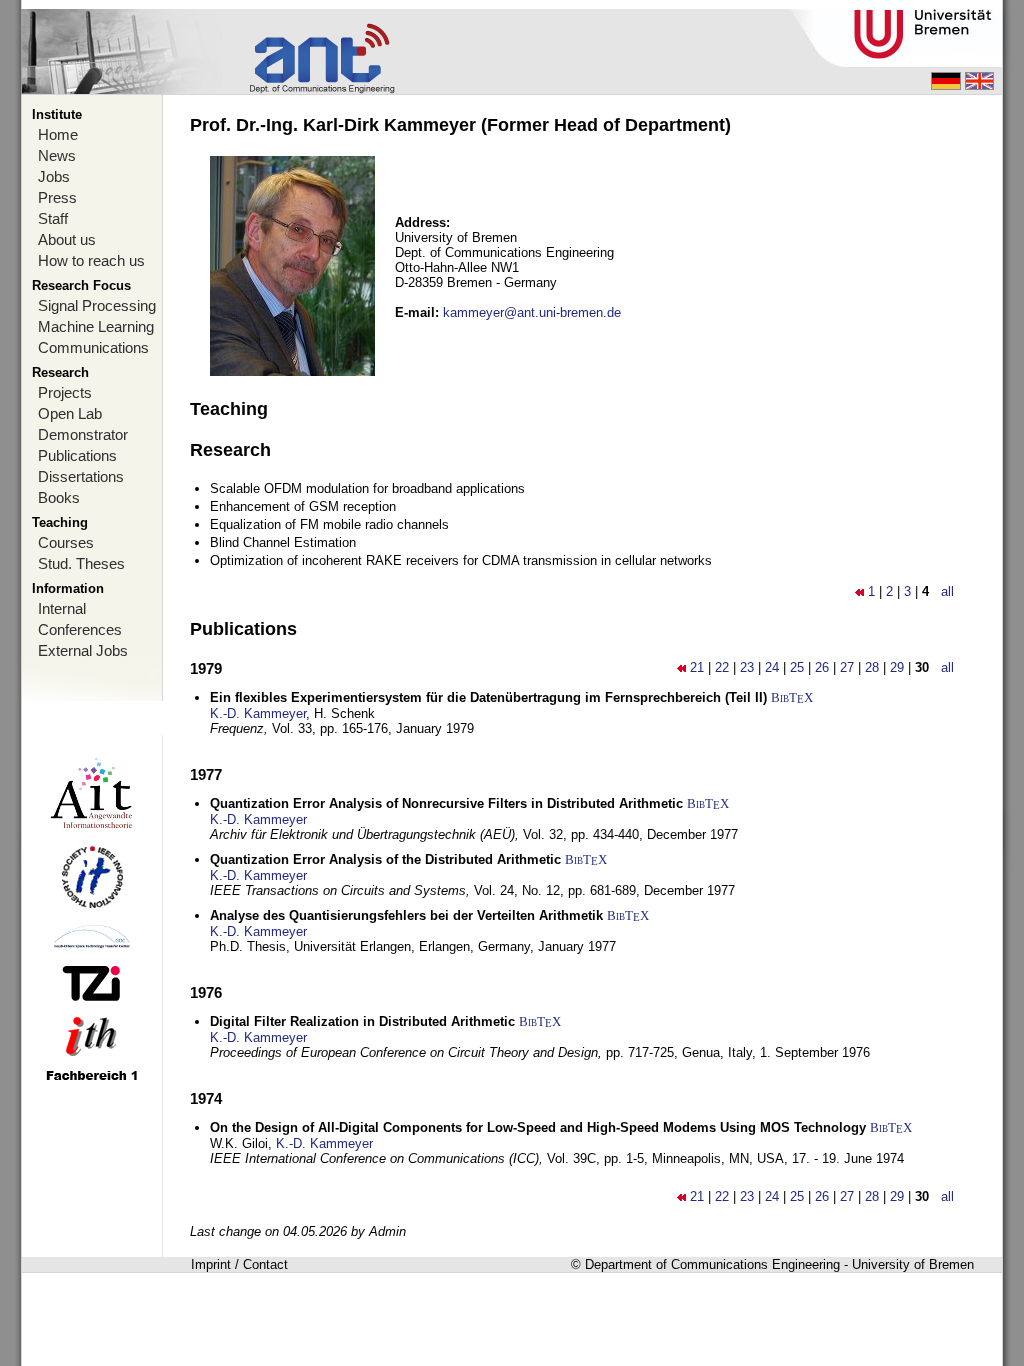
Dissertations (81, 476)
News (57, 155)
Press (57, 197)
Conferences (80, 629)
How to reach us (91, 260)
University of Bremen (913, 1264)
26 (822, 667)
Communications (93, 347)
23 (747, 667)
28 (872, 667)
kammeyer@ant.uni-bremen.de (532, 312)
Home (58, 134)
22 (722, 667)
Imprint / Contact (239, 1264)
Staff (53, 218)
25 (797, 667)
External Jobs (83, 650)
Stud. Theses (81, 563)
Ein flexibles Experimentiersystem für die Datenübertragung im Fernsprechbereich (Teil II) (488, 697)
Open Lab (70, 413)
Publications (77, 455)
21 (697, 667)
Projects (65, 392)
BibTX (792, 697)
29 (897, 667)
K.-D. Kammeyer (258, 713)
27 (847, 667)
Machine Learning (96, 326)
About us (67, 239)
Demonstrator (83, 434)
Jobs (54, 176)
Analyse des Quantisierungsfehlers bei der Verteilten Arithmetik (406, 915)
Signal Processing (97, 305)
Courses (66, 542)
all (947, 591)
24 (772, 667)
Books (59, 497)
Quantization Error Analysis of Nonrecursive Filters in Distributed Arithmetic (446, 803)
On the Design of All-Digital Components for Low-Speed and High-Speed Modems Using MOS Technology (538, 1127)
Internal (62, 608)
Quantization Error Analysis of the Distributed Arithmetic (385, 859)
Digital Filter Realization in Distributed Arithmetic (362, 1021)
